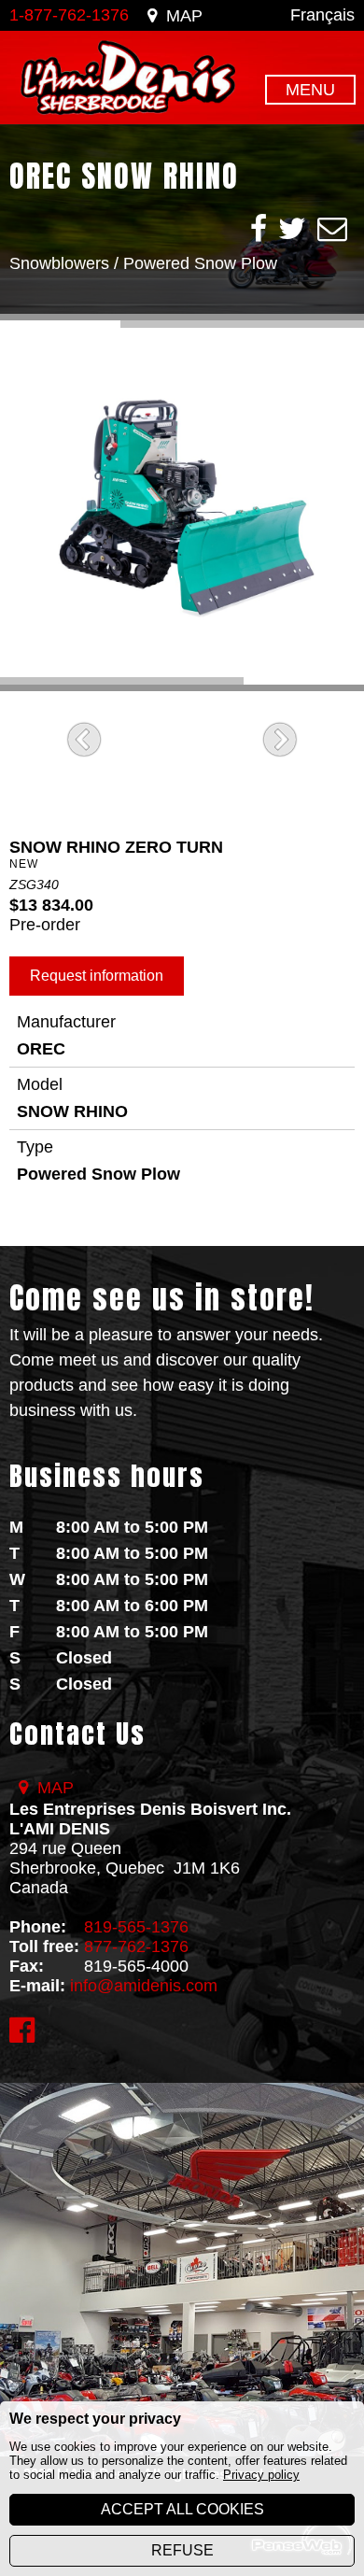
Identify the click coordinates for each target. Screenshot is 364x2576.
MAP (184, 16)
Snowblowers (59, 263)
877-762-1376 (136, 1946)
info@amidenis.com (144, 1986)
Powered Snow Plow (200, 263)
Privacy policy (261, 2475)
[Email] (332, 229)
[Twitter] (292, 229)
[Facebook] (259, 229)
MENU (310, 90)
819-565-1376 (136, 1927)
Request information (97, 976)
